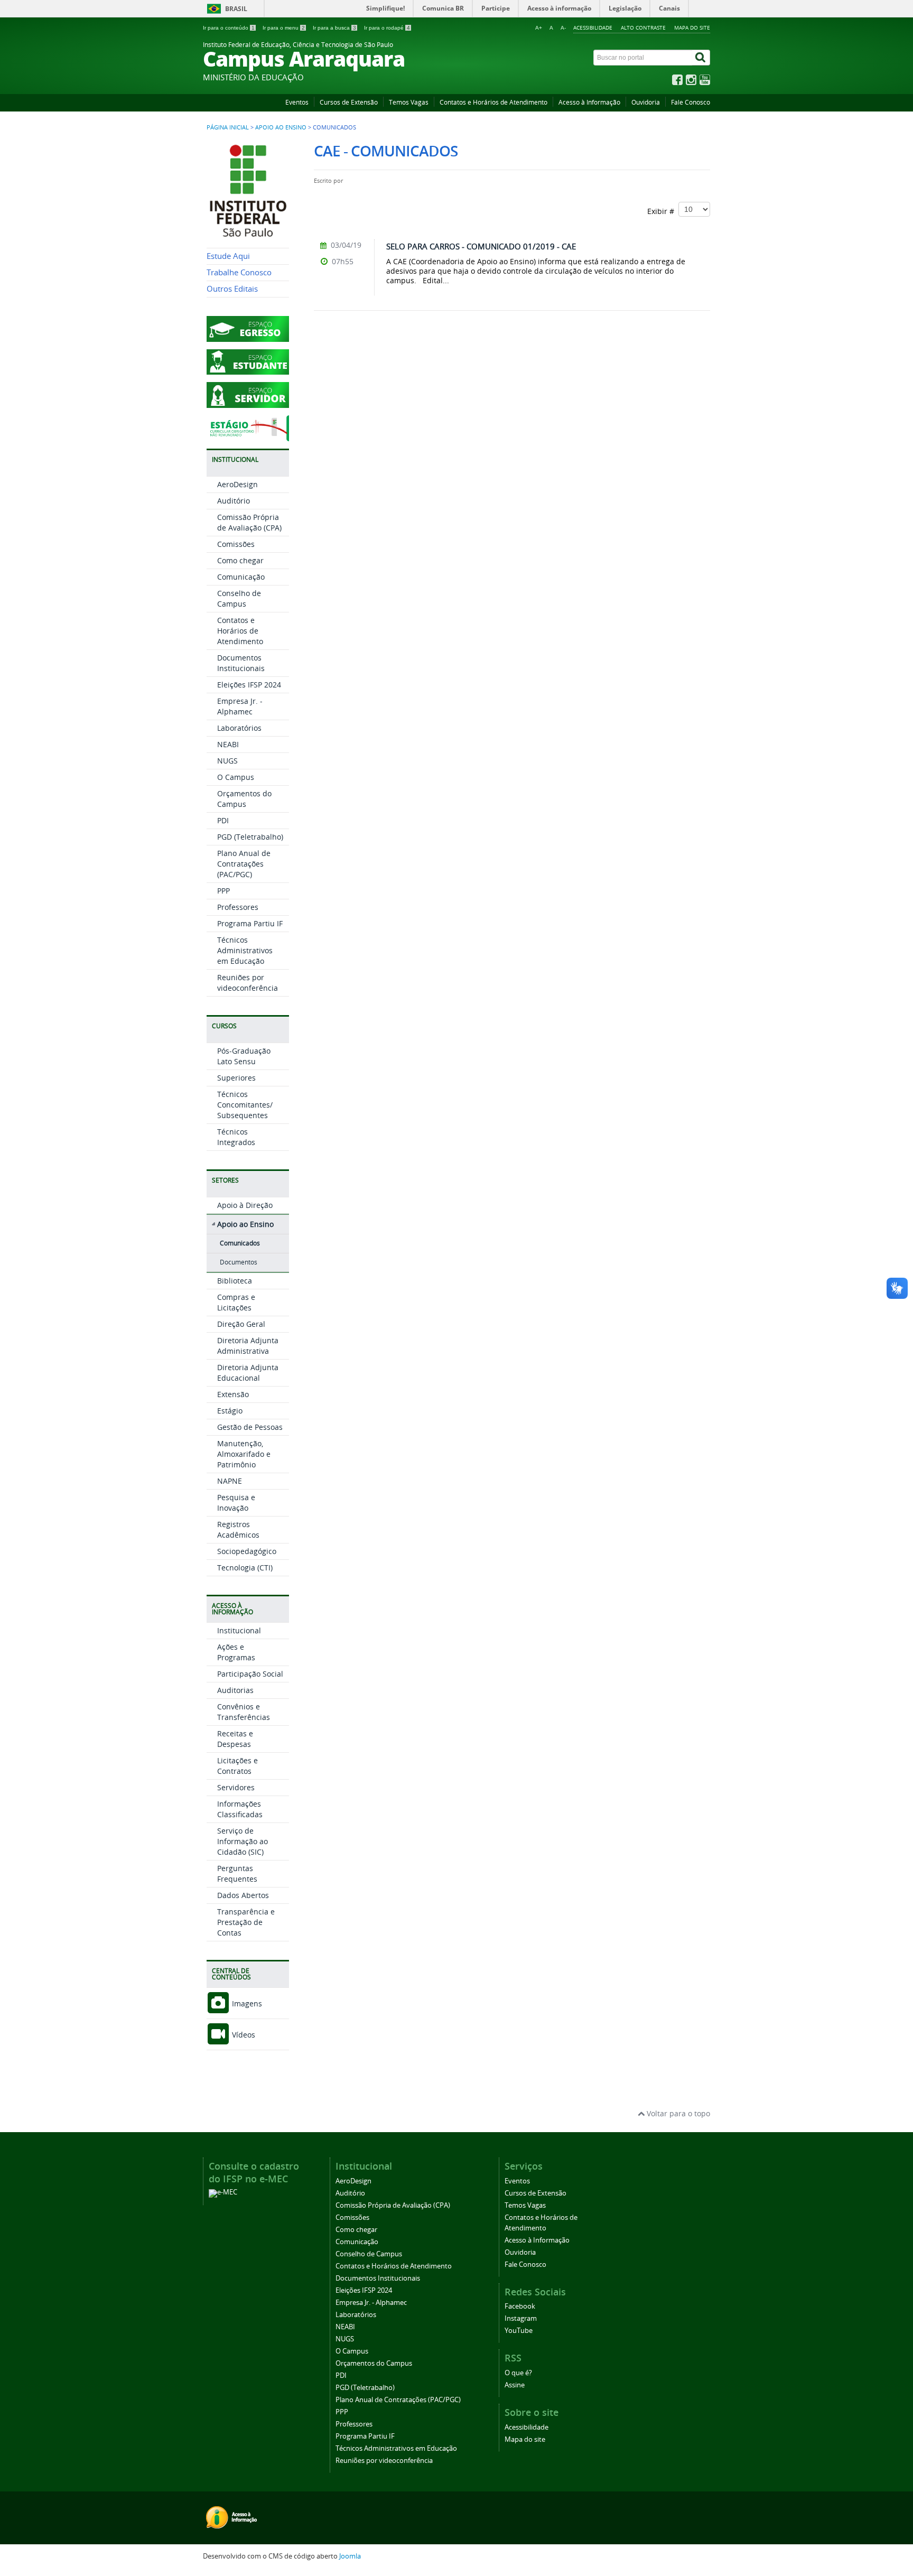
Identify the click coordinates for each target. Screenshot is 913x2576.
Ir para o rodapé (387, 28)
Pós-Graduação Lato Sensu (244, 1056)
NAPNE (230, 1481)
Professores (238, 907)
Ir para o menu (284, 28)
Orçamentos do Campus (244, 799)
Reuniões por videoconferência (248, 983)
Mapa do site (692, 27)
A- (563, 28)
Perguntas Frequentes (237, 1873)
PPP (223, 891)
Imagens (246, 2003)
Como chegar (240, 560)
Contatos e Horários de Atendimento (493, 102)
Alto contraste (643, 27)
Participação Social (250, 1674)
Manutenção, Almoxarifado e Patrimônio (244, 1454)
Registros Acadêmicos (238, 1529)
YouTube (519, 2331)
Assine (515, 2385)
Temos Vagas (409, 102)
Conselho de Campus (239, 598)
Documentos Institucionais (241, 663)
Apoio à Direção (245, 1205)
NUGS (227, 761)
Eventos (297, 102)
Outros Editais (232, 289)
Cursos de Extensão (349, 102)
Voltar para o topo (677, 2113)
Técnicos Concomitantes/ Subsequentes (245, 1105)
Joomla (350, 2556)
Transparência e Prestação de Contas (246, 1922)
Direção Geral (241, 1324)
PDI (223, 820)
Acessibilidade (593, 27)
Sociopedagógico (247, 1551)
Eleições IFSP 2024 (249, 685)
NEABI (228, 744)
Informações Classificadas (240, 1809)
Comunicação (241, 577)
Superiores (236, 1078)
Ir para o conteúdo (229, 28)
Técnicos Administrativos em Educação (245, 950)
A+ (539, 28)
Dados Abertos (243, 1895)
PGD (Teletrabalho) (250, 837)
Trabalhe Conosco (239, 272)
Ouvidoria (646, 102)
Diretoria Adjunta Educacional (248, 1373)
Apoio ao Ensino (281, 127)
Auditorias (235, 1690)
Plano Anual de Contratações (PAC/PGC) (244, 864)
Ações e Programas (236, 1652)
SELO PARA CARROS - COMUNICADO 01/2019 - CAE (481, 246)
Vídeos (243, 2035)
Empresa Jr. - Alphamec (240, 706)
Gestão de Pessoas (250, 1427)
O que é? (518, 2373)
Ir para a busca (334, 28)
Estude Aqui (228, 256)
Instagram (521, 2318)
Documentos (239, 1262)
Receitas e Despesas (235, 1739)
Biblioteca (235, 1281)
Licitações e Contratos (237, 1766)
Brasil (236, 9)
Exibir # (663, 211)
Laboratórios (239, 728)
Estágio (230, 1411)
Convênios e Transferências (244, 1712)
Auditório (234, 501)
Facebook (520, 2306)
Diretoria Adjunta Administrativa (248, 1346)
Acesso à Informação (589, 102)
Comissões (236, 544)
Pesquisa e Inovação (236, 1503)
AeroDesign (237, 484)
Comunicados (240, 1243)
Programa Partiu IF (250, 923)
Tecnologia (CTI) (245, 1568)
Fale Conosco (691, 102)
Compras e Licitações (236, 1302)
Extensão (233, 1394)
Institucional (239, 1630)
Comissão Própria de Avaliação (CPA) (249, 522)
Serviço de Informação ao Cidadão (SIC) (243, 1841)
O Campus (236, 777)
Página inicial (228, 127)
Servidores (236, 1787)
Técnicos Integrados (236, 1137)
